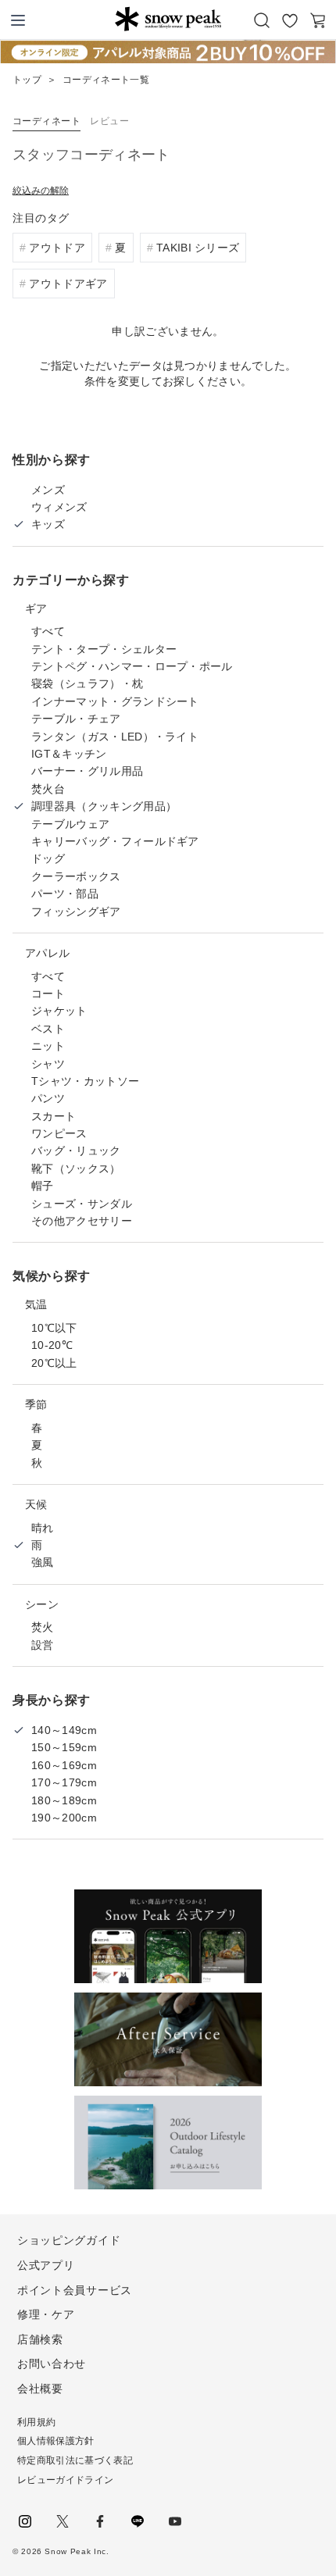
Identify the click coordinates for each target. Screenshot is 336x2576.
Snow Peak (168, 19)
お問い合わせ (52, 2364)
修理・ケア (46, 2314)
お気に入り (290, 20)
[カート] (318, 20)
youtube (175, 2521)
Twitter (63, 2521)
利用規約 (36, 2422)
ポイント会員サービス (75, 2290)
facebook (100, 2521)
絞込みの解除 (41, 191)
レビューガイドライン (65, 2480)
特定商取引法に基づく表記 (75, 2460)
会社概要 (40, 2389)
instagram (25, 2521)
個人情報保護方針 (56, 2441)
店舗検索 (40, 2339)
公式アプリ (46, 2265)
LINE (138, 2521)
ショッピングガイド (69, 2240)
